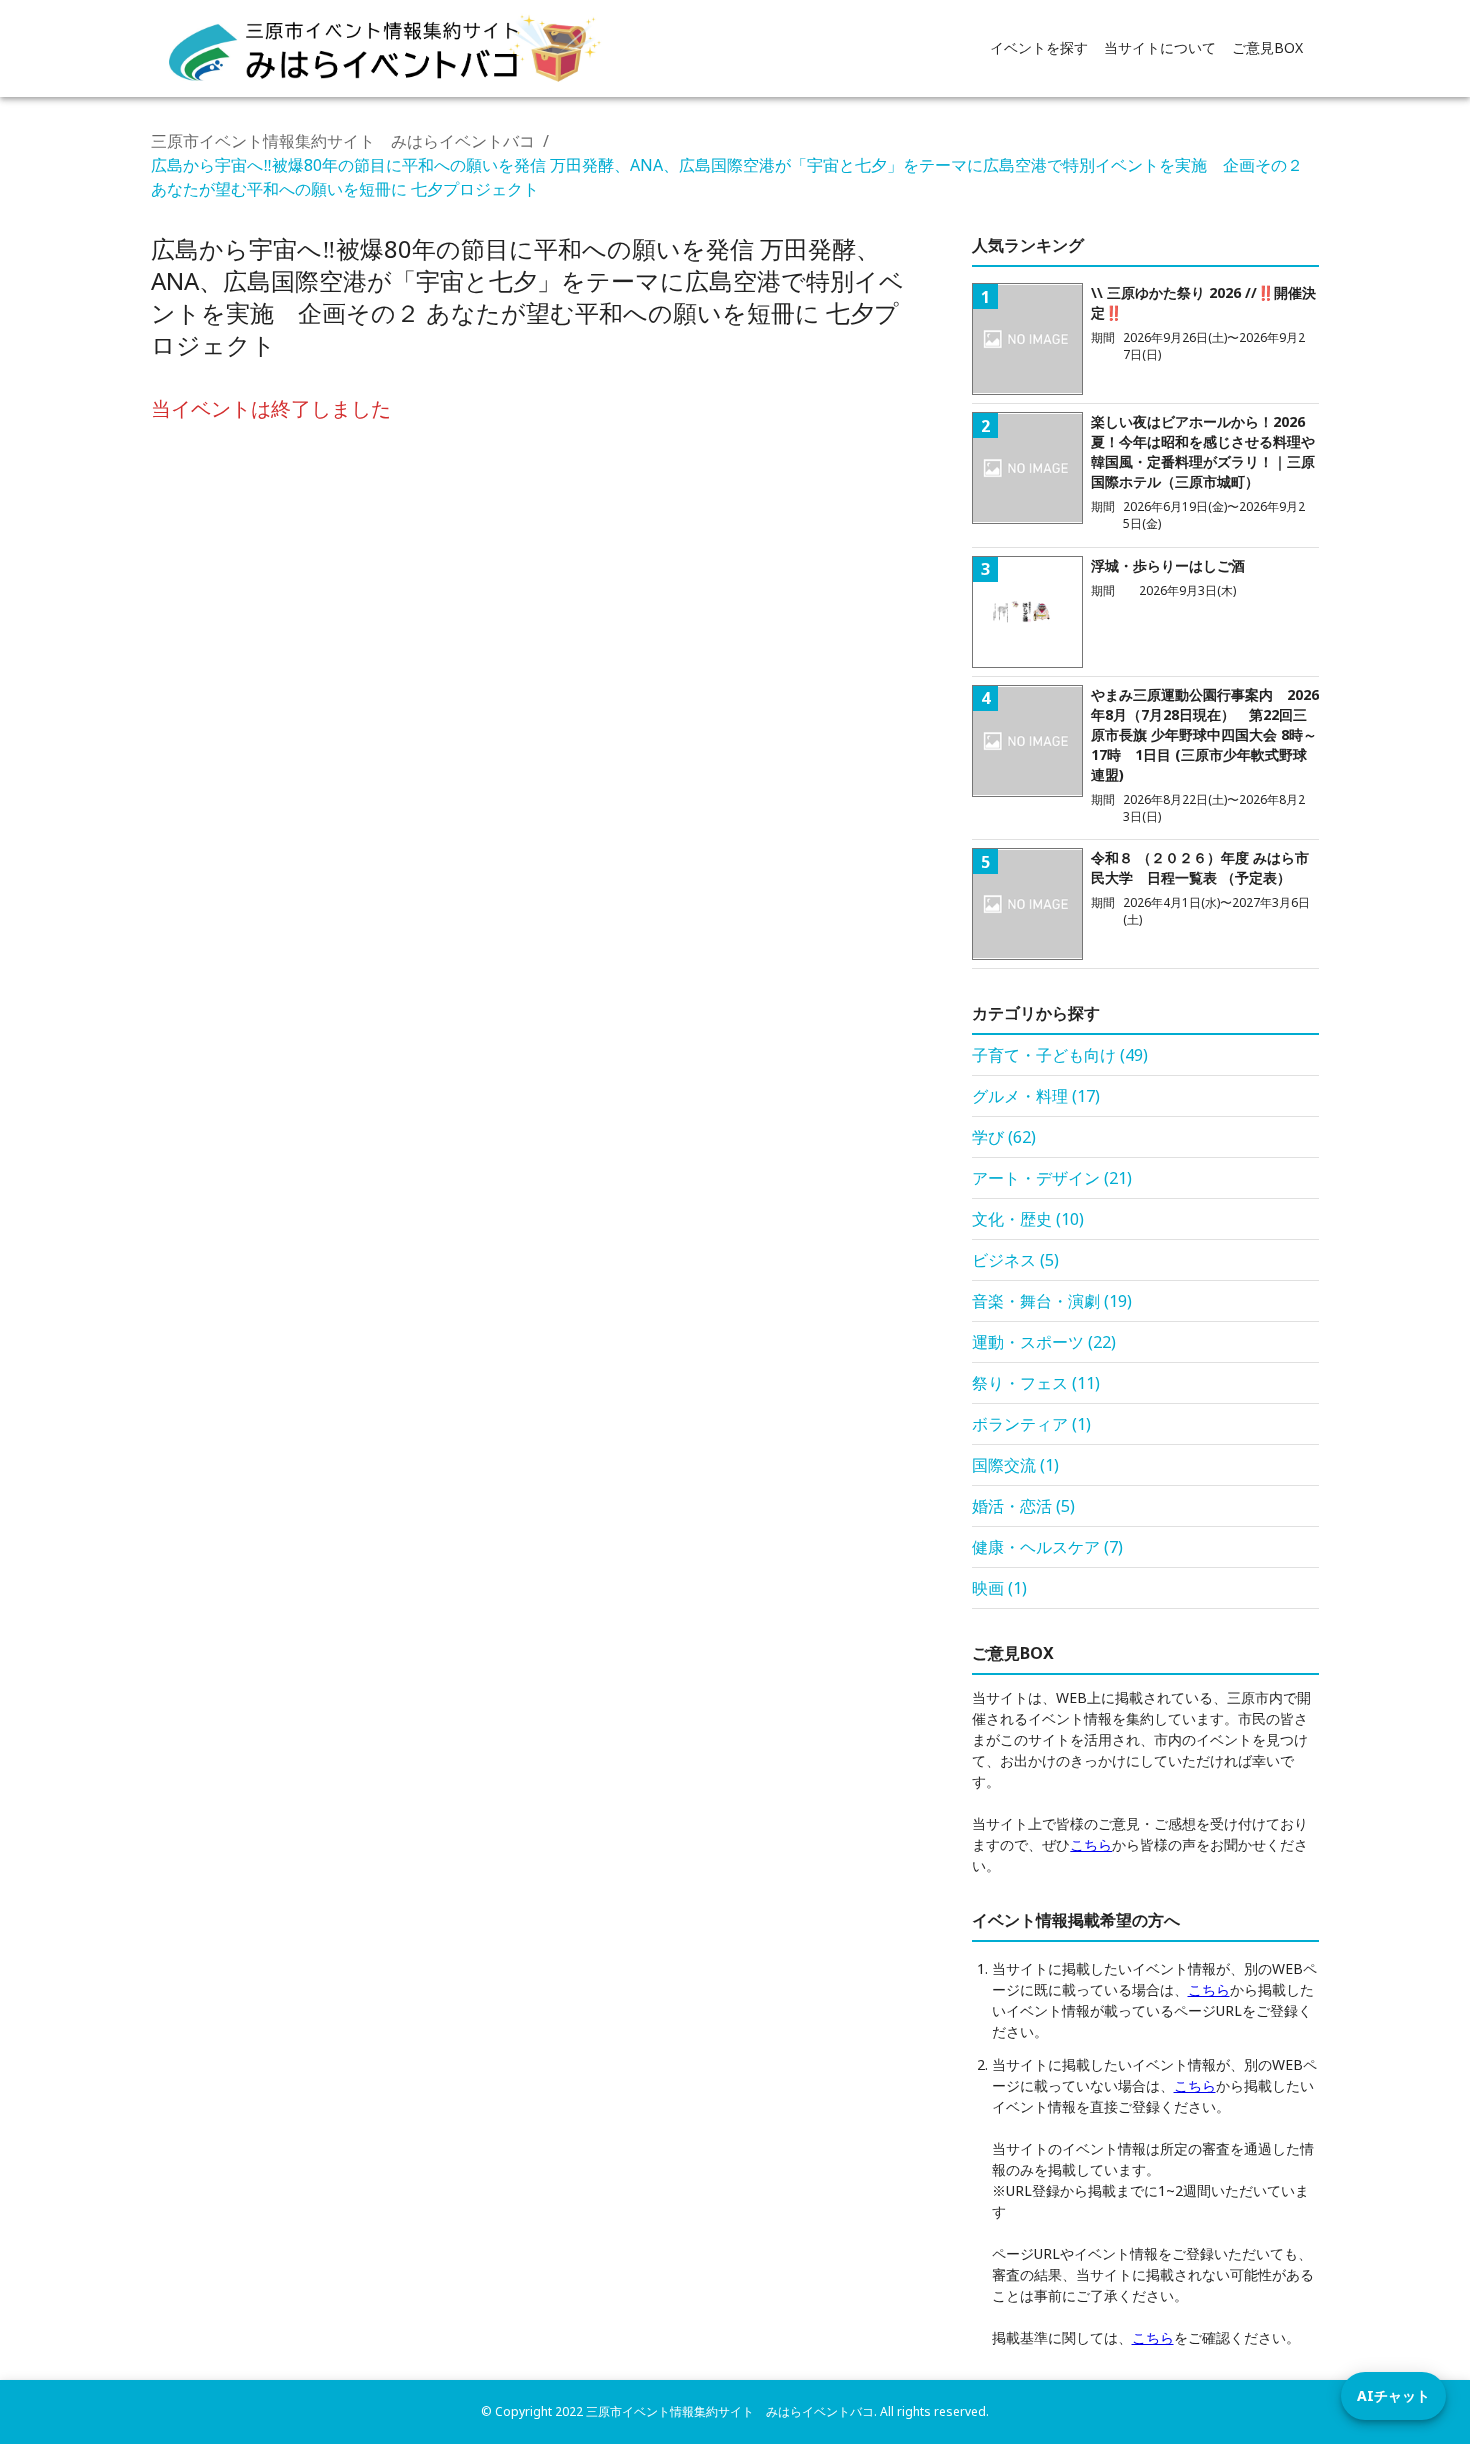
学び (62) (1004, 1137)
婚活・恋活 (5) (1023, 1506)
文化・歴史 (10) (1028, 1219)
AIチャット (1393, 2395)
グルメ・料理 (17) (1036, 1096)
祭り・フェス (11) (1036, 1383)
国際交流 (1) (1015, 1465)
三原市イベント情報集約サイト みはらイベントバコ (343, 141)
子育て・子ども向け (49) (1060, 1055)
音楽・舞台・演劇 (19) (1052, 1301)
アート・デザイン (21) (1052, 1178)
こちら (1091, 1844)
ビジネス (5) (1015, 1260)
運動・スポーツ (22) (1044, 1342)
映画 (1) (999, 1588)
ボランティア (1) (1031, 1424)
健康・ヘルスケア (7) (1047, 1547)
